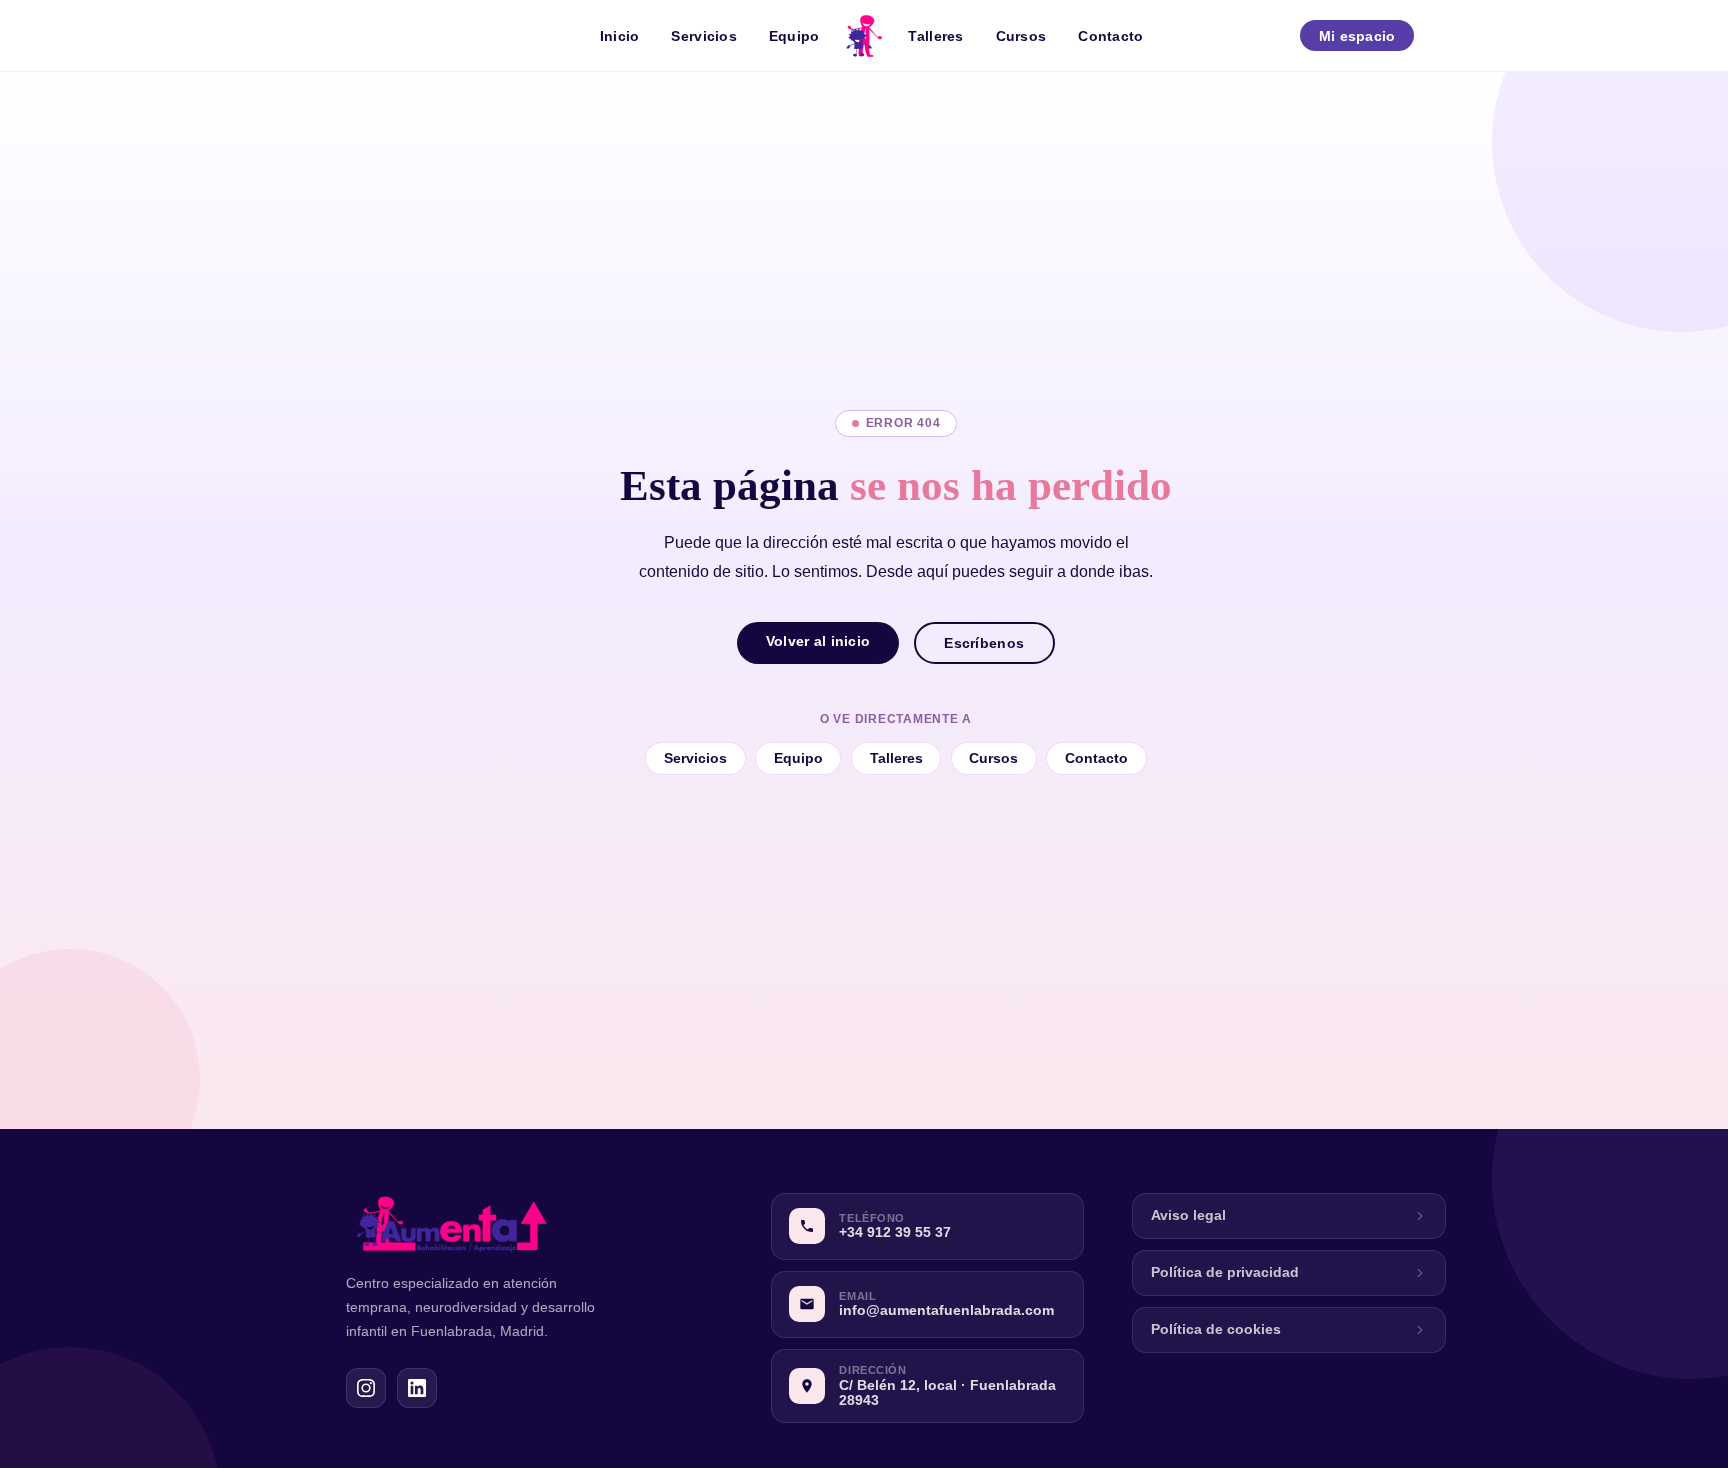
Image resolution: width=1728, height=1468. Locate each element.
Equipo (794, 36)
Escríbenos (984, 643)
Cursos (1021, 36)
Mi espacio (1357, 36)
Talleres (935, 36)
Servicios (704, 36)
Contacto (1110, 36)
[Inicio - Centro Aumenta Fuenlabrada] (864, 36)
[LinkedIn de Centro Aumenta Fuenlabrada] (417, 1388)
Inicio (620, 36)
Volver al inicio (818, 641)
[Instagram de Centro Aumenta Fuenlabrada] (366, 1388)
